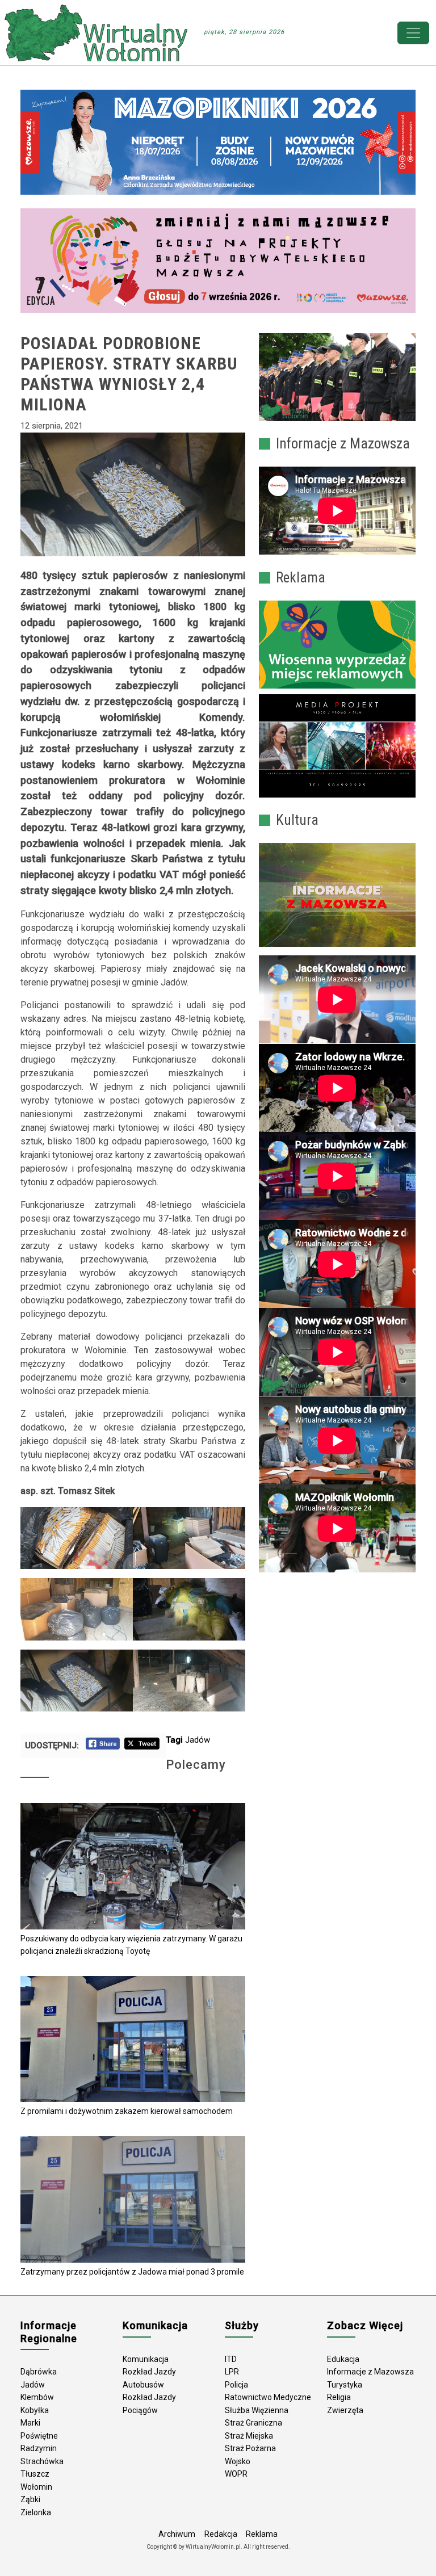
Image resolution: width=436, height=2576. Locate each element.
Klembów (37, 2397)
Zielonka (36, 2512)
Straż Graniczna (253, 2423)
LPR (232, 2372)
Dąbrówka (39, 2372)
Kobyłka (35, 2410)
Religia (339, 2397)
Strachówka (42, 2461)
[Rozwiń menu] (413, 33)
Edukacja (343, 2359)
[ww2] (337, 645)
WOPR (236, 2474)
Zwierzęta (345, 2410)
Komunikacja (146, 2359)
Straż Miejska (249, 2436)
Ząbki (30, 2499)
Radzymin (39, 2448)
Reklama (262, 2534)
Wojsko (238, 2461)
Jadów (198, 1740)
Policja (236, 2385)
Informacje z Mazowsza (370, 2372)
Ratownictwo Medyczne (268, 2397)
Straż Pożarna (250, 2448)
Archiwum (177, 2534)
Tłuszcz (35, 2474)
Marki (30, 2423)
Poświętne (39, 2436)
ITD (231, 2359)
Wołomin (36, 2487)
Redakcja (221, 2534)
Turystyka (345, 2385)
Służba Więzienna (257, 2410)
